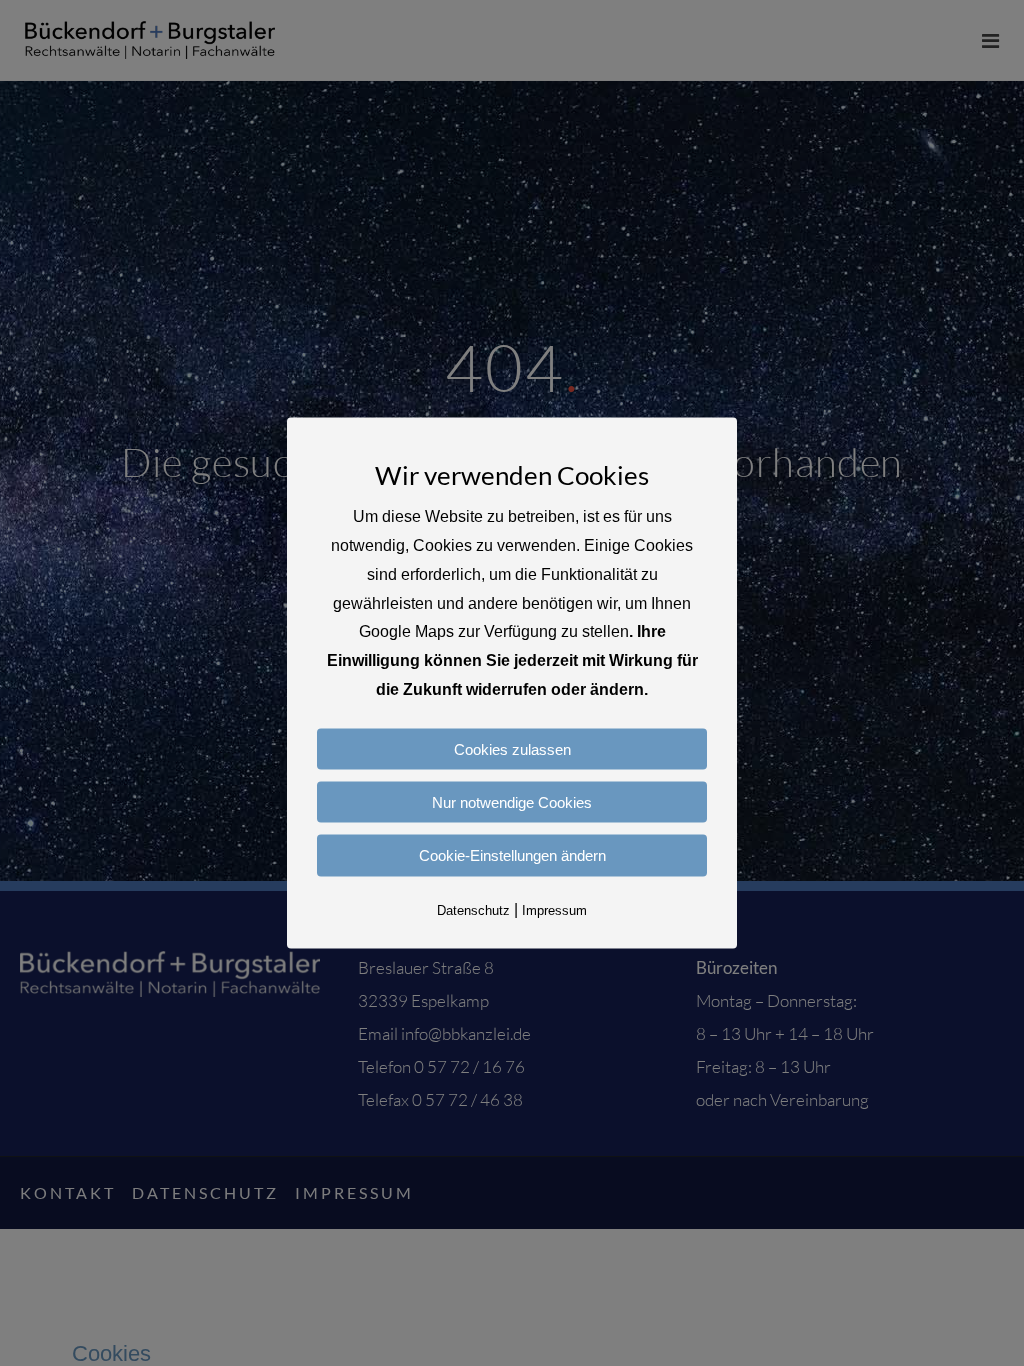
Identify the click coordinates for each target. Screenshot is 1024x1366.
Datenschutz (473, 909)
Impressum (554, 909)
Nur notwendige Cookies (512, 802)
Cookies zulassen (512, 748)
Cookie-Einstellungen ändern (512, 855)
